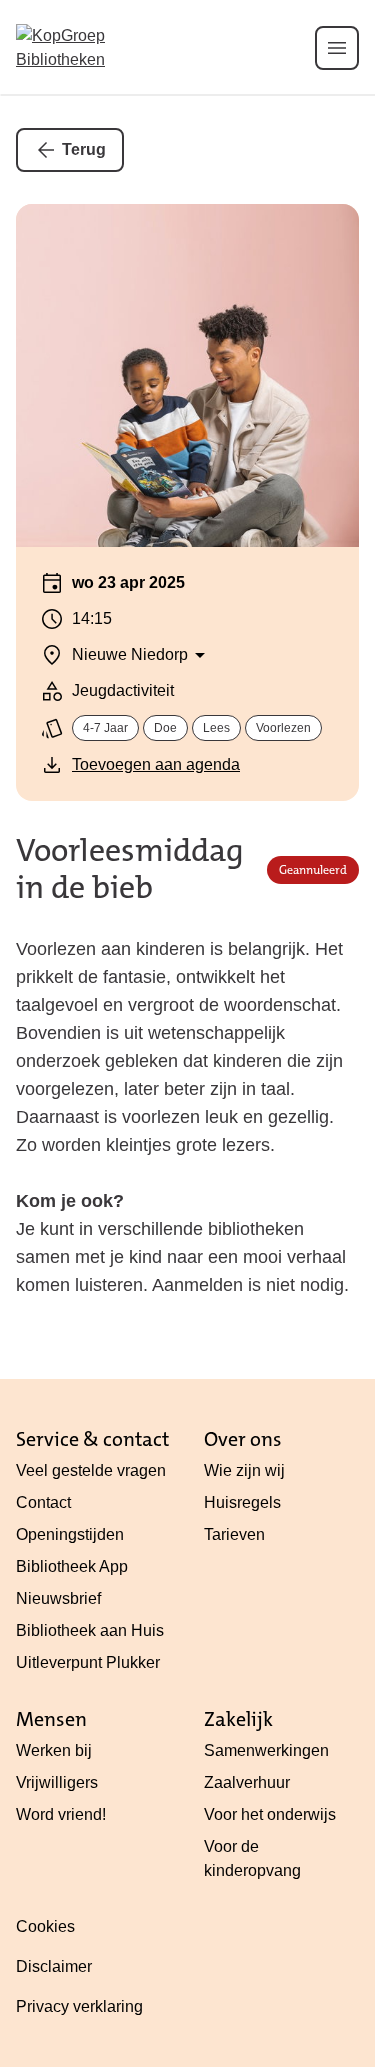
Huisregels (242, 1502)
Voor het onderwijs (270, 1814)
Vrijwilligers (57, 1782)
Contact (43, 1502)
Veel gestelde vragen (91, 1470)
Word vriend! (61, 1814)
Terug (84, 149)
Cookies (45, 1926)
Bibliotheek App (72, 1566)
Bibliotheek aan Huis (90, 1630)
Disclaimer (54, 1966)
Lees (216, 728)
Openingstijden (70, 1534)
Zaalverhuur (247, 1782)
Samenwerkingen (266, 1750)
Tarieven (234, 1534)
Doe (165, 728)
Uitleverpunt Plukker (88, 1662)
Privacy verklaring (79, 2006)
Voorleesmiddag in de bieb (130, 870)
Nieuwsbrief (58, 1598)
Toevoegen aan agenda (156, 764)
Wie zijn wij (244, 1470)
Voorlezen (283, 728)
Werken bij (54, 1750)
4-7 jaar (105, 728)
